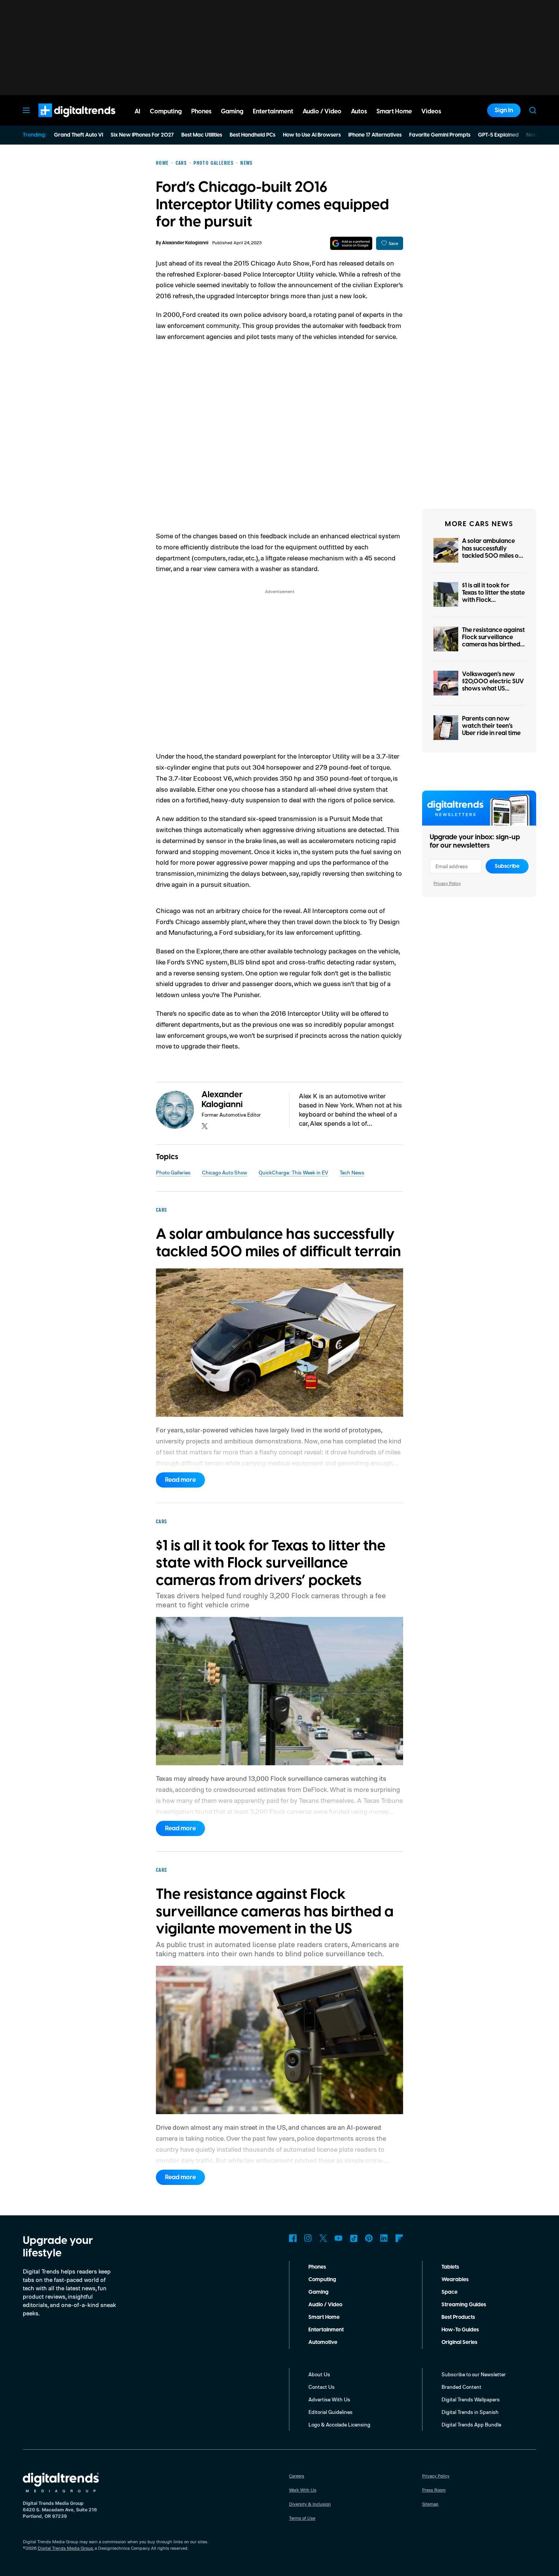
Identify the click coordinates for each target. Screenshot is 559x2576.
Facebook (293, 2238)
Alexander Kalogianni (185, 243)
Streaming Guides (464, 2305)
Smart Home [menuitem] (394, 111)
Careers (297, 2476)
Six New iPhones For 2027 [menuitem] (142, 135)
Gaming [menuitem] (232, 111)
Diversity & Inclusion (310, 2504)
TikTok (354, 2238)
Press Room (434, 2490)
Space (449, 2292)
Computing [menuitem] (166, 111)
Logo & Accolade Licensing (339, 2424)
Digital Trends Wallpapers (471, 2399)
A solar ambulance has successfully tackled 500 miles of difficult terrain (492, 552)
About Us (319, 2374)
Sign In (504, 110)
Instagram (308, 2238)
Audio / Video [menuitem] (322, 111)
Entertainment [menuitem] (273, 111)
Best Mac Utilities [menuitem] (202, 135)
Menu (26, 110)
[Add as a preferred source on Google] (351, 243)
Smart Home (324, 2317)
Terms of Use (302, 2518)
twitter (205, 1126)
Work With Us (303, 2490)
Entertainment (326, 2330)
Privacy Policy (447, 883)
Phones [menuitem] (201, 111)
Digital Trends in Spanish (470, 2412)
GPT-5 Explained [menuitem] (498, 135)
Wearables (455, 2280)
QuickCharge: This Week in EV (293, 1172)
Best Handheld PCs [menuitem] (253, 135)
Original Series (459, 2342)
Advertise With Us (329, 2399)
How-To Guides (460, 2330)
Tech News (352, 1172)
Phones (317, 2267)
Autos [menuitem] (359, 111)
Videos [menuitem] (431, 111)
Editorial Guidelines (330, 2412)
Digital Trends (63, 121)
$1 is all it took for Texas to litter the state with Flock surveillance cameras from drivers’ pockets (493, 600)
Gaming (318, 2292)
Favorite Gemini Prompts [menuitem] (440, 135)
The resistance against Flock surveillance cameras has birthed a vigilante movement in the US (493, 645)
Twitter (323, 2238)
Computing (322, 2280)
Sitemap (430, 2504)
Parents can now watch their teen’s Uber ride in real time (491, 726)
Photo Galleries (173, 1172)
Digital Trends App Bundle (471, 2424)
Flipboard (399, 2238)
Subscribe (507, 866)
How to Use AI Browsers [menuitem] (312, 135)
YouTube (338, 2238)
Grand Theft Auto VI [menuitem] (79, 135)
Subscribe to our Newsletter (474, 2374)
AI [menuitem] (137, 111)
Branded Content (461, 2387)
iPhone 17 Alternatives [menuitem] (375, 135)
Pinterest (369, 2238)
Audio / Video (325, 2305)
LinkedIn (384, 2238)
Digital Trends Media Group (65, 2548)
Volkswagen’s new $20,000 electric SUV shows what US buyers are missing (493, 685)
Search (533, 110)
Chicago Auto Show (225, 1172)
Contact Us (322, 2387)
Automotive (323, 2342)
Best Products (458, 2317)
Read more (180, 1480)
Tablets (450, 2267)
